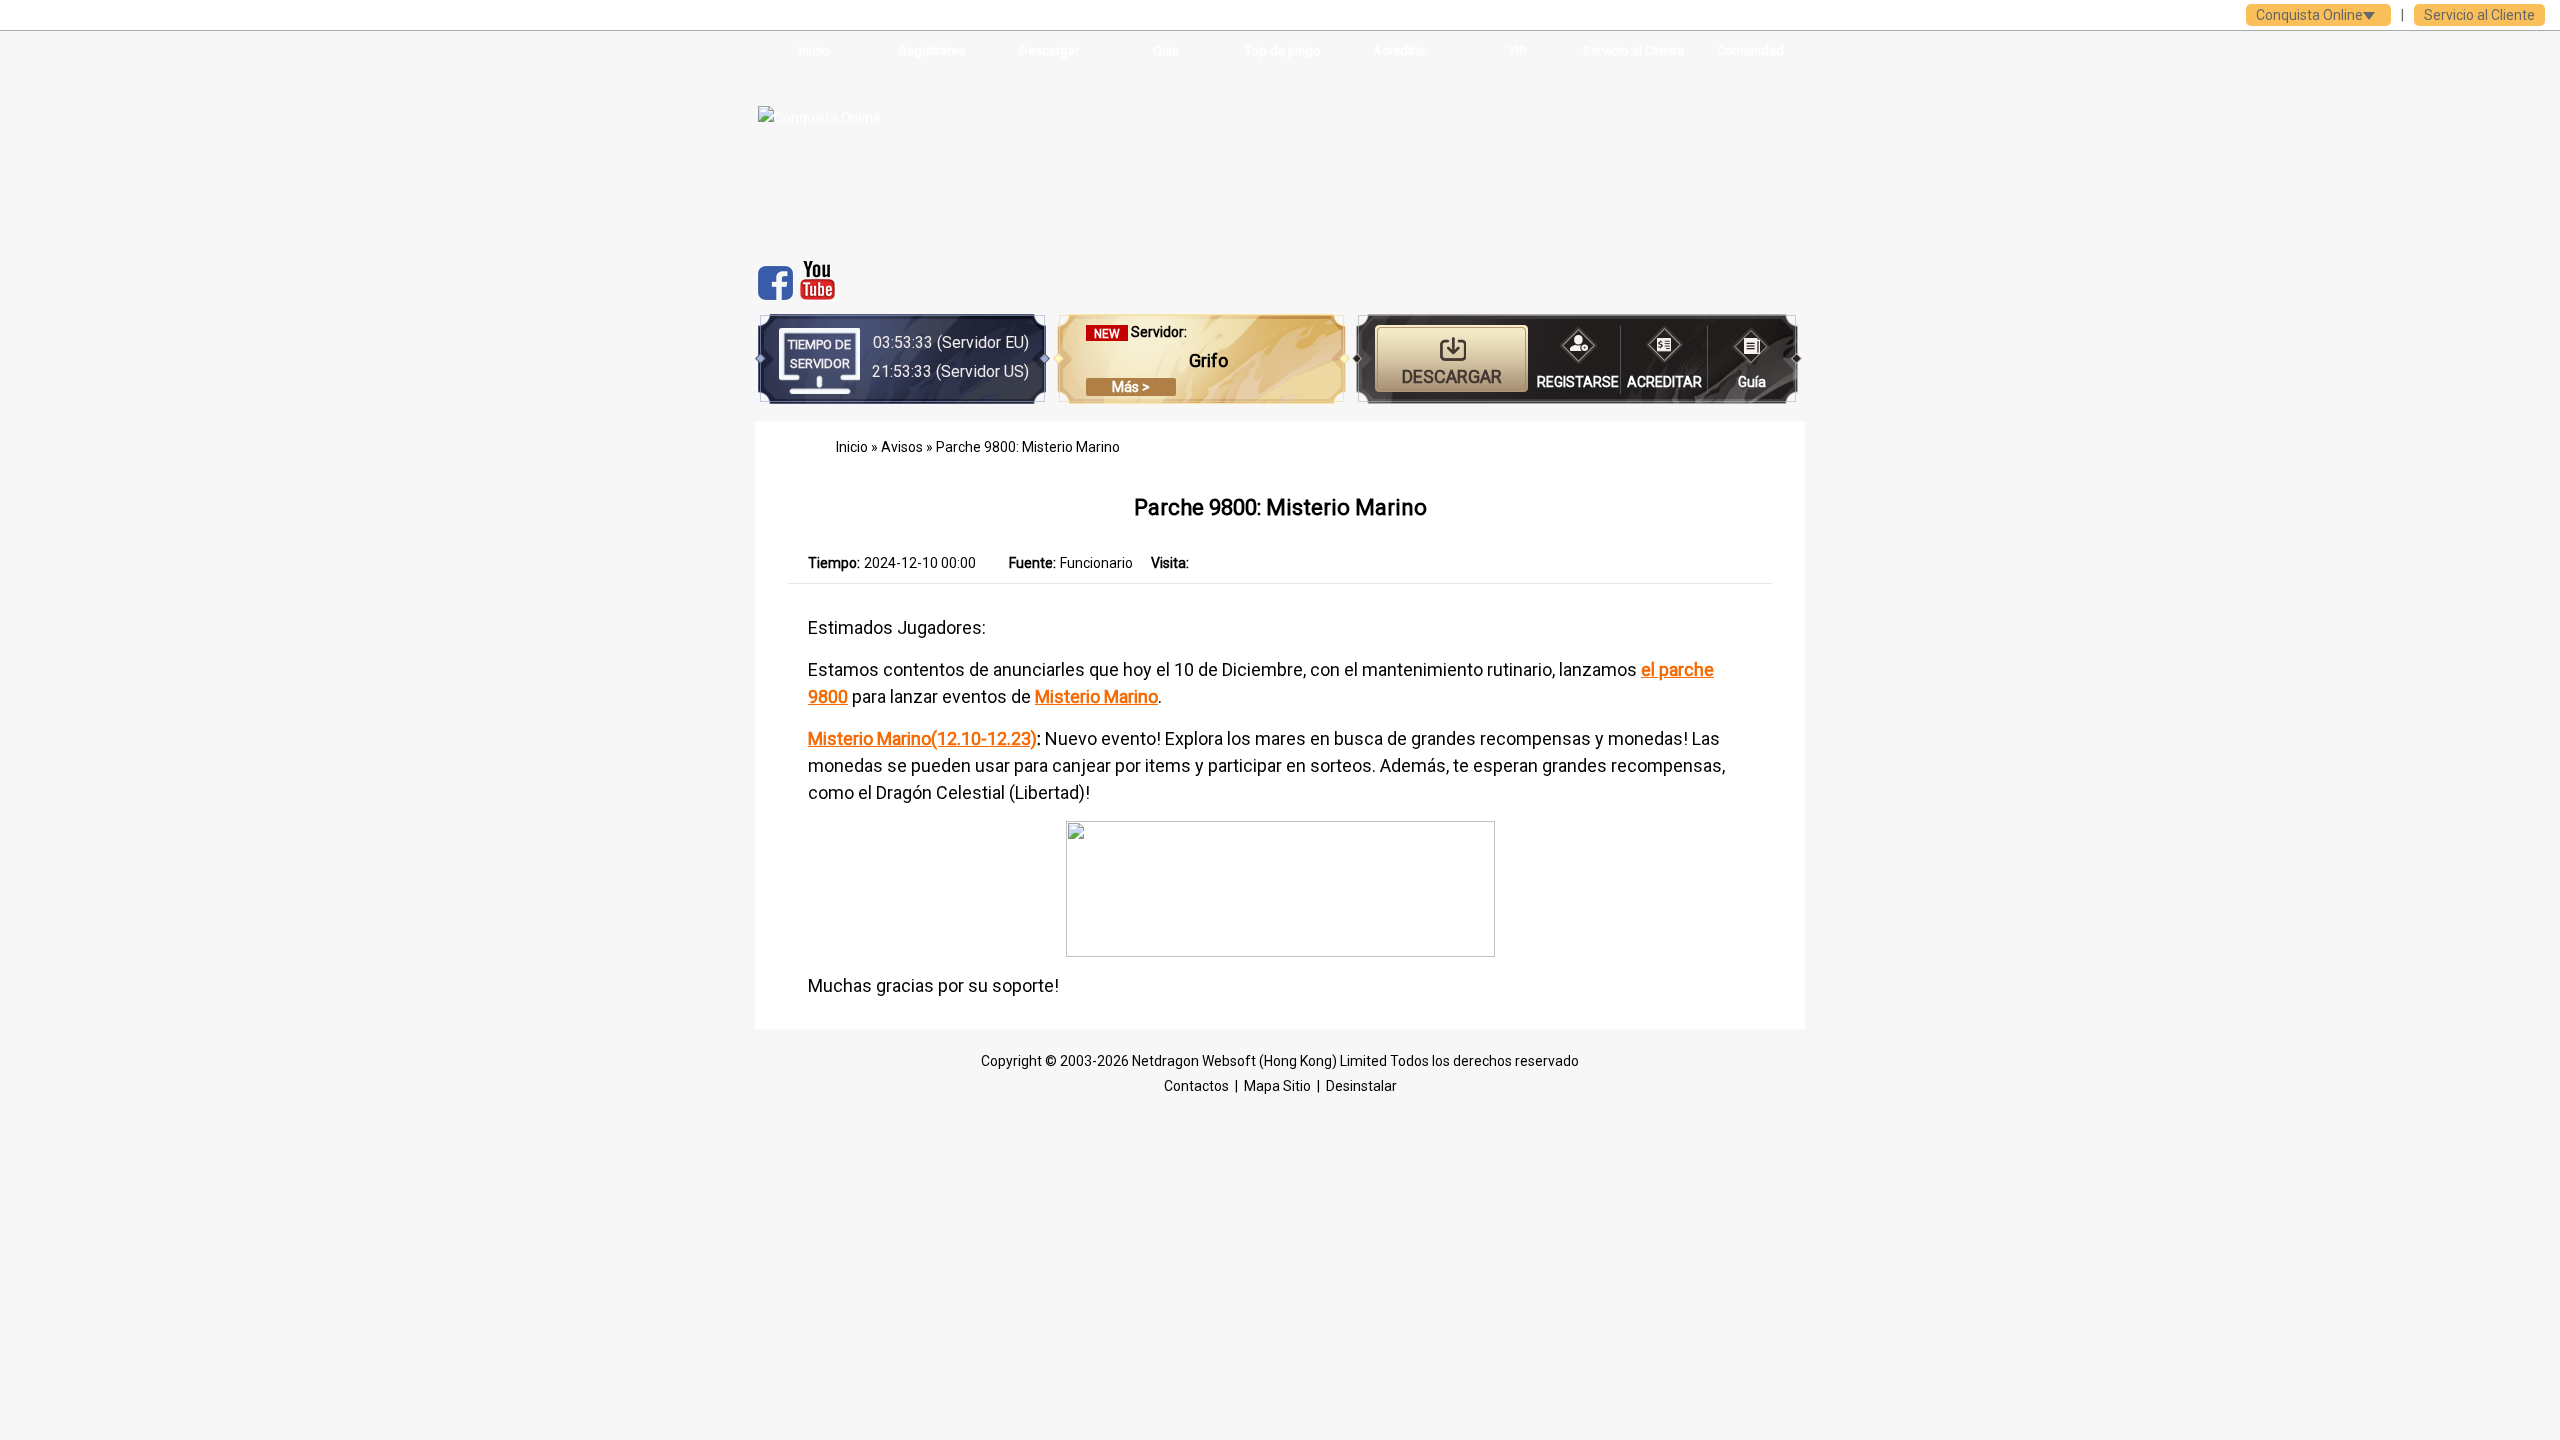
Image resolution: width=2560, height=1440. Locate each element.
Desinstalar (1361, 1086)
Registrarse (932, 50)
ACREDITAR (1664, 382)
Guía (1166, 50)
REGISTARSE (1578, 382)
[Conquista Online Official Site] (883, 156)
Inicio (814, 50)
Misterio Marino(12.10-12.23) (922, 738)
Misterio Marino (1096, 696)
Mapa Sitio (1277, 1086)
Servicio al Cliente (2479, 15)
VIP (1517, 50)
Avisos (903, 447)
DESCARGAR (1452, 376)
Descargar (1049, 50)
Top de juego (1283, 50)
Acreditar (1399, 50)
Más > (1131, 387)
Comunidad (1750, 50)
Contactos (1196, 1086)
